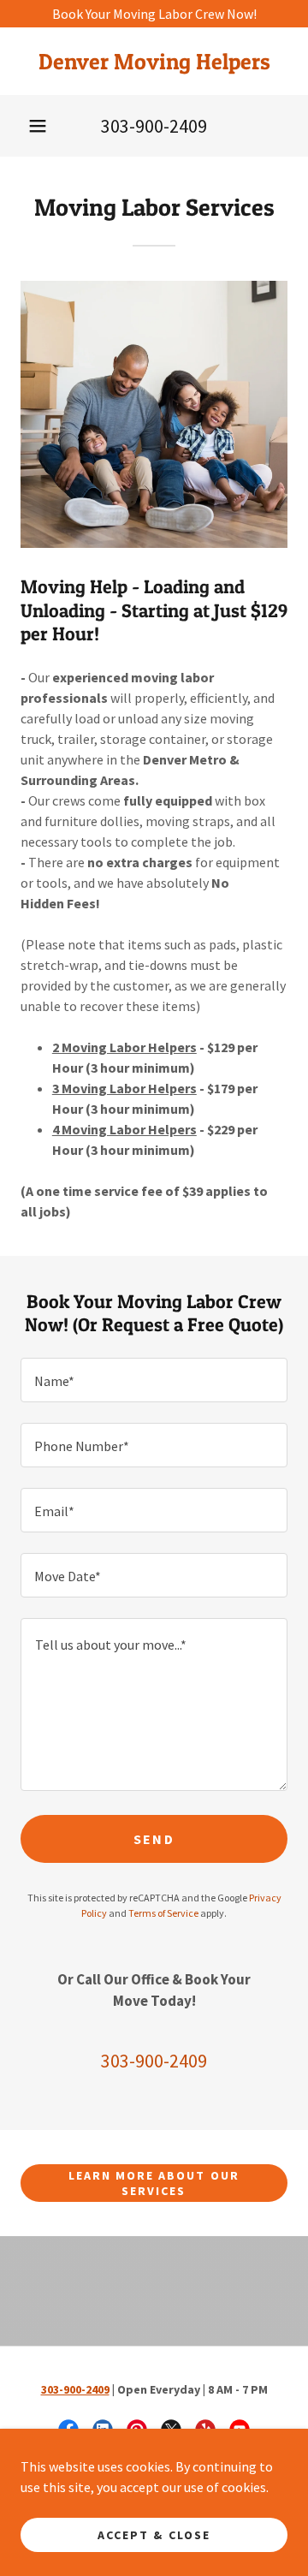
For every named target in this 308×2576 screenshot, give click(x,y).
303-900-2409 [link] (154, 126)
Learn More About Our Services (154, 2183)
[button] (38, 126)
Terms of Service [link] (163, 1913)
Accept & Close (154, 2535)
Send (154, 1839)
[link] (154, 61)
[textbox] (154, 1380)
